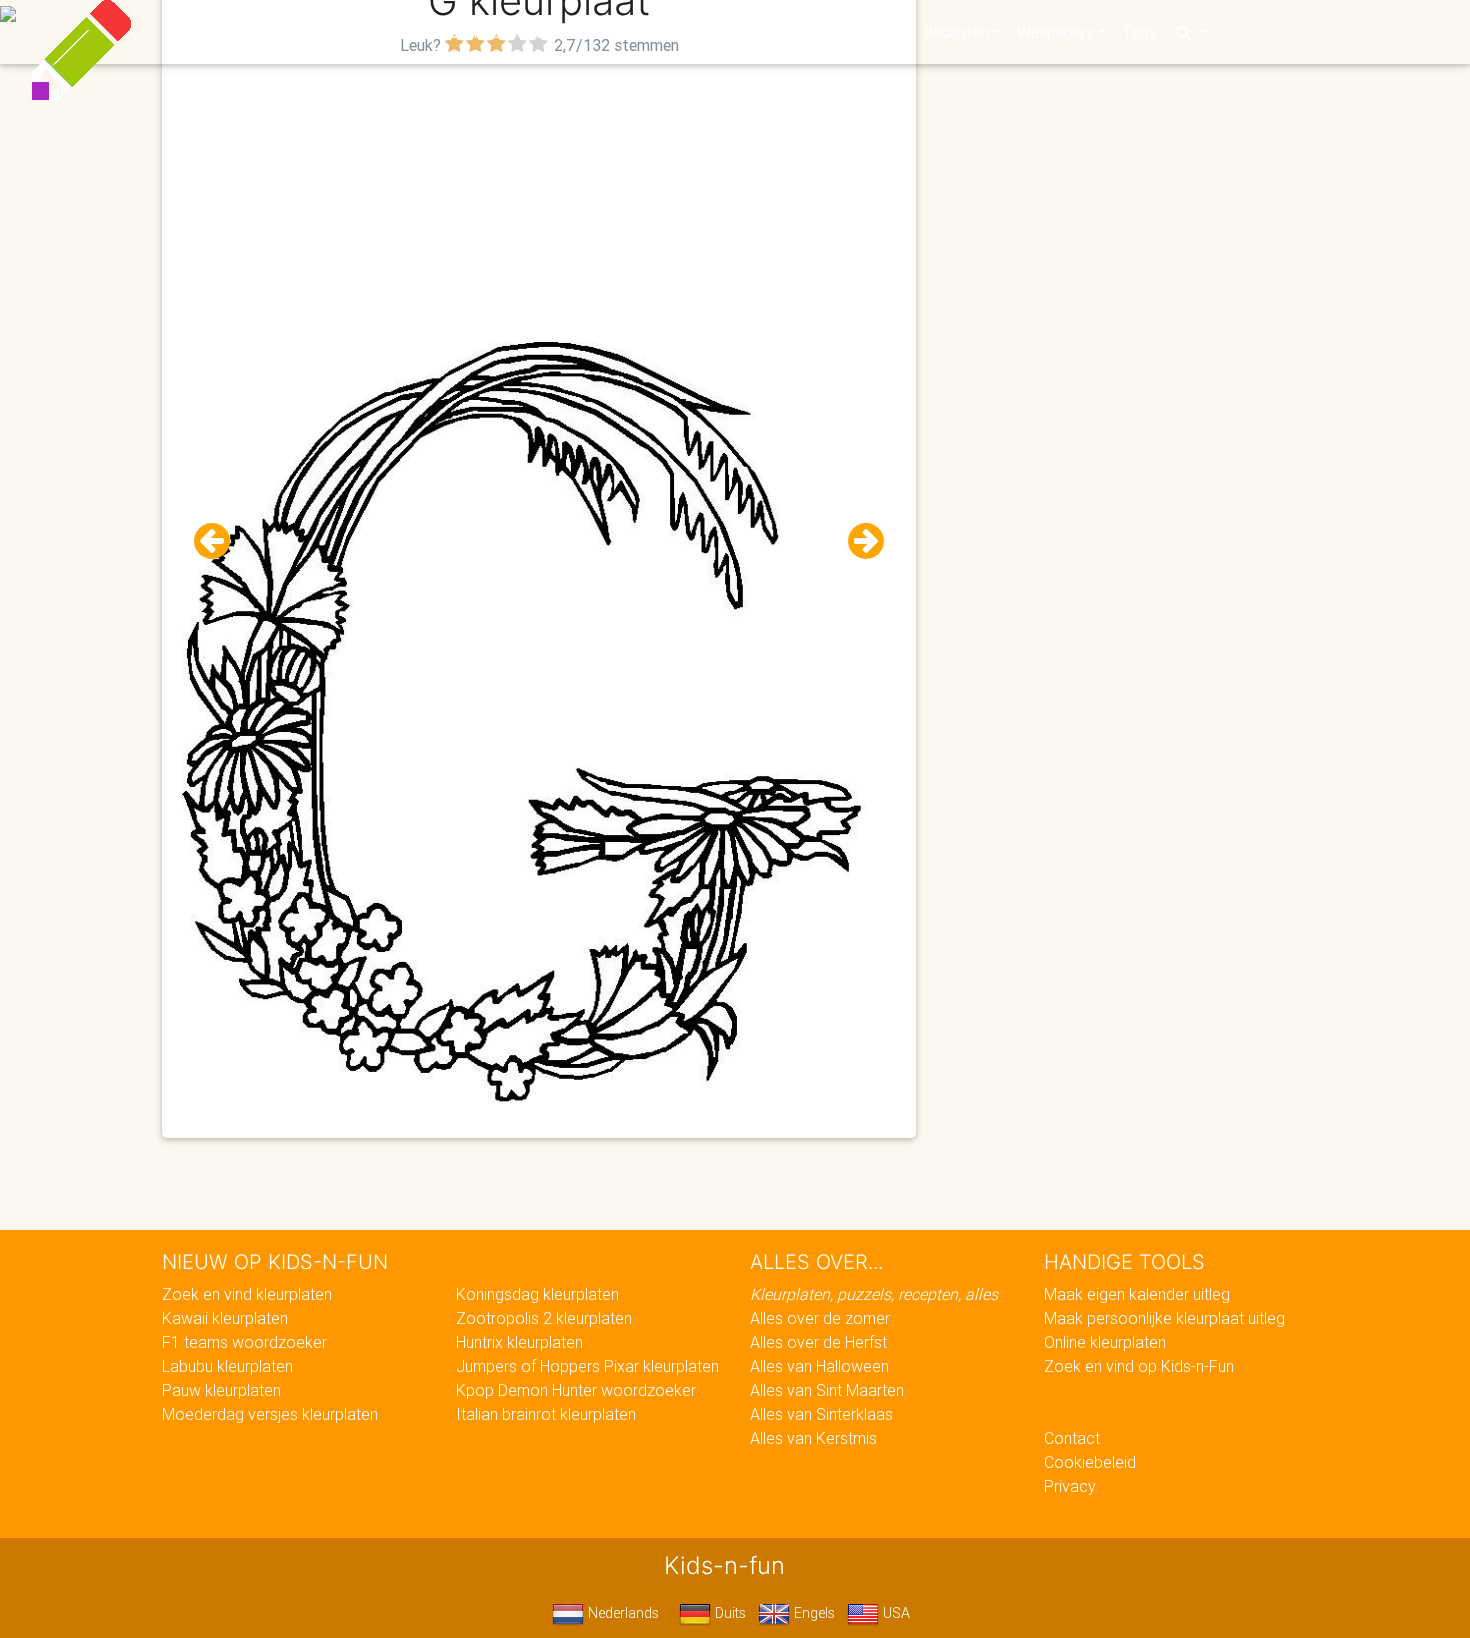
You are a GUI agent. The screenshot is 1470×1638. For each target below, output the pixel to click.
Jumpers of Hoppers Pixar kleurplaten (587, 1366)
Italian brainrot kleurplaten (546, 1414)
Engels (812, 1613)
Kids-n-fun (296, 30)
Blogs (556, 32)
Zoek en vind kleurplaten (247, 1294)
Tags (1139, 32)
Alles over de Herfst (818, 1342)
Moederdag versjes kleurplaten (270, 1414)
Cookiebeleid (1090, 1462)
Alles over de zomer (820, 1318)
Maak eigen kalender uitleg (1137, 1294)
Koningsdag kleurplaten (537, 1294)
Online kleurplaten (1105, 1342)
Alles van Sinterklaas (821, 1414)
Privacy (1070, 1486)
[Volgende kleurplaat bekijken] (858, 541)
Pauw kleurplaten (221, 1390)
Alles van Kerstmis (813, 1438)
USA (894, 1613)
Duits (728, 1613)
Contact (1072, 1438)
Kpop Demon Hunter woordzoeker (576, 1390)
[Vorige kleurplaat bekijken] (220, 541)
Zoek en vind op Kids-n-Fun (1139, 1366)
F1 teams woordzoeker (244, 1342)
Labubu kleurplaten (227, 1366)
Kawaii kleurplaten (225, 1318)
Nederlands (621, 1613)
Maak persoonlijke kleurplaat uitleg (1164, 1318)
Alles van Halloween (819, 1366)
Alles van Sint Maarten (827, 1390)
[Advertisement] (539, 201)
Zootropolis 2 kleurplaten (544, 1318)
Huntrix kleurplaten (519, 1342)
